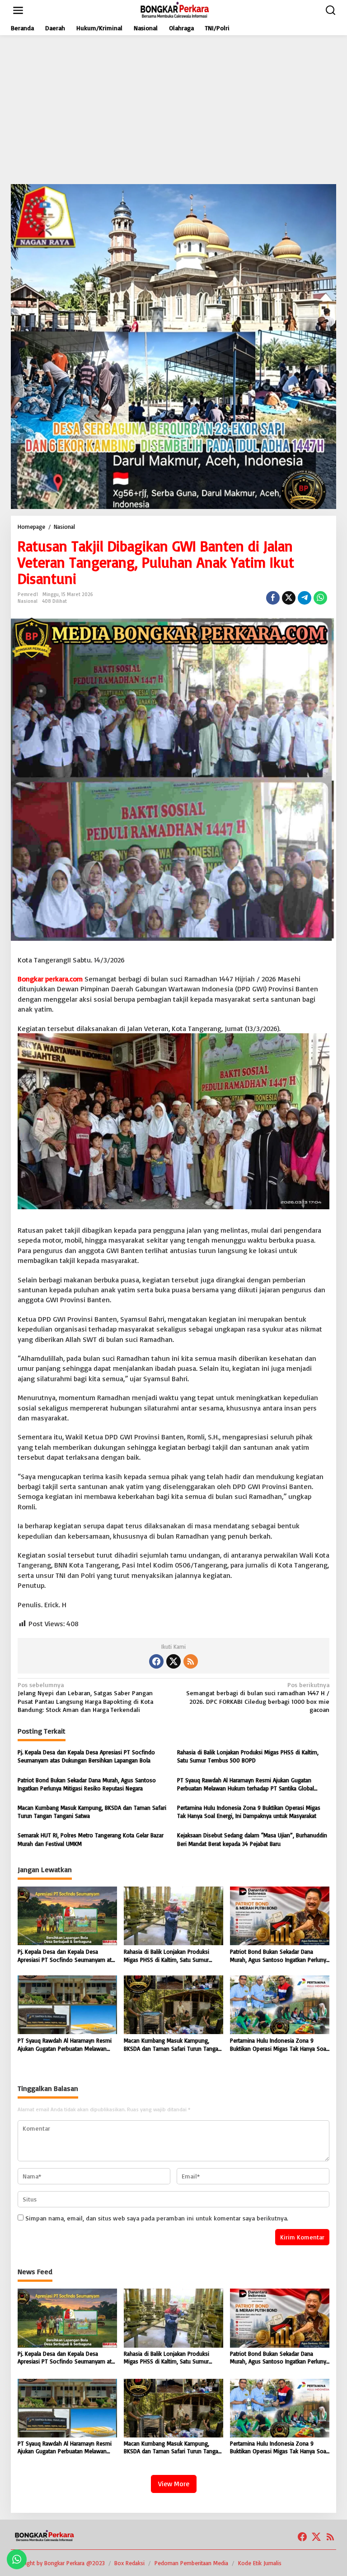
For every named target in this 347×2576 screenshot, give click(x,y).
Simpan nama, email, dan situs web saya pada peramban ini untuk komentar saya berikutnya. (157, 2218)
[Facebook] (156, 1661)
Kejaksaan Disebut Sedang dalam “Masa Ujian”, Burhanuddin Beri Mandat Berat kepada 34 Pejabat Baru (252, 1839)
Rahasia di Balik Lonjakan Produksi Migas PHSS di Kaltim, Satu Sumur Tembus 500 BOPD (248, 1756)
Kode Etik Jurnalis (260, 2563)
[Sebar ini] (273, 598)
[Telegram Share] (305, 598)
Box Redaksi (129, 2563)
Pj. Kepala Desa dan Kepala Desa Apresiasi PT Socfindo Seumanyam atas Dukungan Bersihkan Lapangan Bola (86, 1756)
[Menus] (18, 10)
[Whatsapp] (320, 598)
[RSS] (191, 1661)
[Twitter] (173, 1661)
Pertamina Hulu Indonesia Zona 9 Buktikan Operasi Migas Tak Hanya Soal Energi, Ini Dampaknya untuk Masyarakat (249, 1812)
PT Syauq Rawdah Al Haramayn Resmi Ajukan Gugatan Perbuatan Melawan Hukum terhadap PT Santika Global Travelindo (246, 1784)
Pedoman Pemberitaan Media (191, 2563)
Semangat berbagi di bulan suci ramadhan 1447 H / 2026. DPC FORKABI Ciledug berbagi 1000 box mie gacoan (258, 1697)
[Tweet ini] (289, 598)
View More (174, 2484)
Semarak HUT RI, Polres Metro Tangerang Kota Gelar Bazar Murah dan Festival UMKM (91, 1839)
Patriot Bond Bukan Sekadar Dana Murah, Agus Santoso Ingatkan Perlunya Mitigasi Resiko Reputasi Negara (87, 1784)
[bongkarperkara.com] (175, 10)
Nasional (28, 601)
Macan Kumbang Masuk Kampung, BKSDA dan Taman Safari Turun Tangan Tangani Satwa (92, 1812)
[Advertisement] (173, 110)
